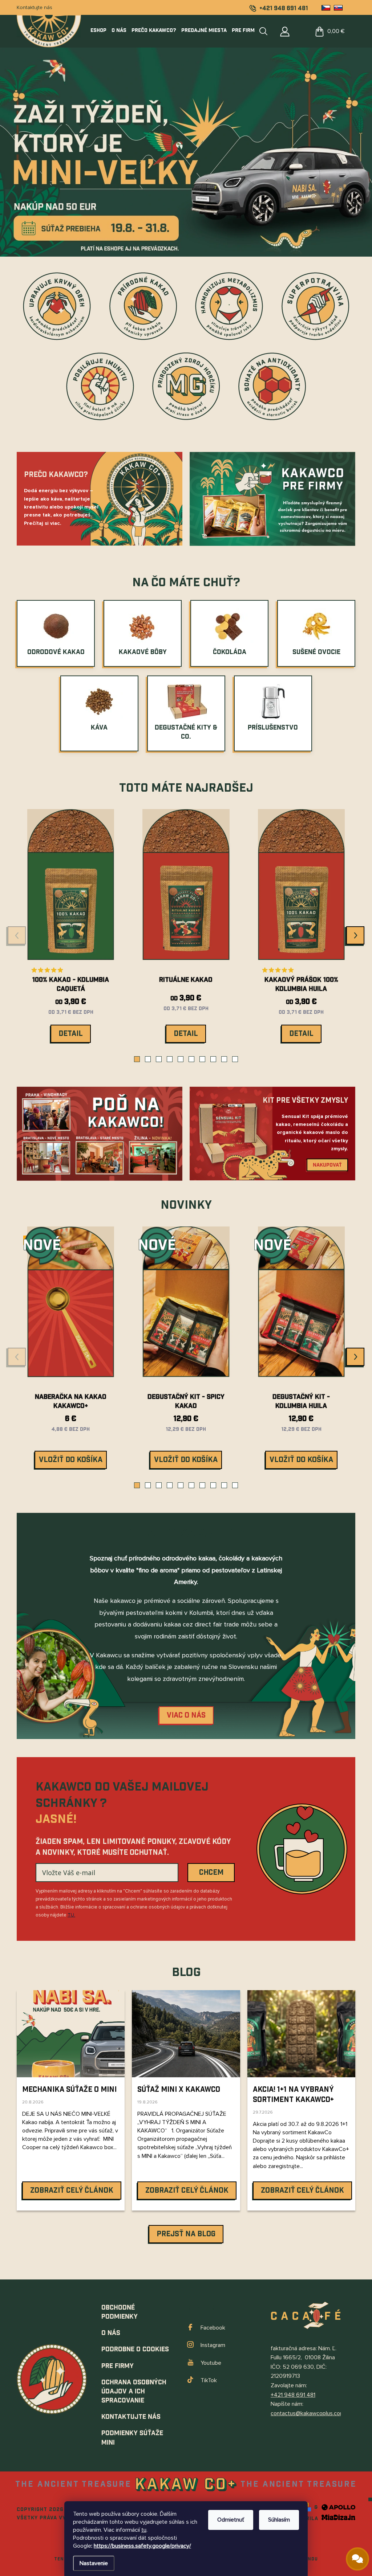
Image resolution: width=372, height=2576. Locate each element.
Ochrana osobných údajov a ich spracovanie (134, 2391)
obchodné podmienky (120, 2312)
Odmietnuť (231, 2520)
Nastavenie (94, 2563)
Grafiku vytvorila (292, 2519)
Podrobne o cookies (135, 2349)
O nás (111, 2333)
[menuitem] (100, 30)
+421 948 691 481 (293, 2395)
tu (144, 2530)
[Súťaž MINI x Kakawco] (186, 2034)
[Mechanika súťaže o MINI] (71, 2034)
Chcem (211, 1873)
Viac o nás (186, 1715)
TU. (71, 1915)
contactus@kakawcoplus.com (308, 2413)
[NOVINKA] (186, 1307)
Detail (71, 1034)
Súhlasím (279, 2520)
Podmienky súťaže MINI (132, 2438)
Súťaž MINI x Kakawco (179, 2090)
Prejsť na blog (186, 2234)
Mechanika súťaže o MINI (69, 2090)
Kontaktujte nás (35, 7)
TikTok (209, 2380)
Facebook (213, 2328)
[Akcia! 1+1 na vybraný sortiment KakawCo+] (301, 2034)
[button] (137, 1059)
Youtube (211, 2363)
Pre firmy (118, 2366)
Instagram (213, 2345)
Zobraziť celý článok (72, 2191)
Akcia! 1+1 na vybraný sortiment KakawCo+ (293, 2095)
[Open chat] (357, 2559)
